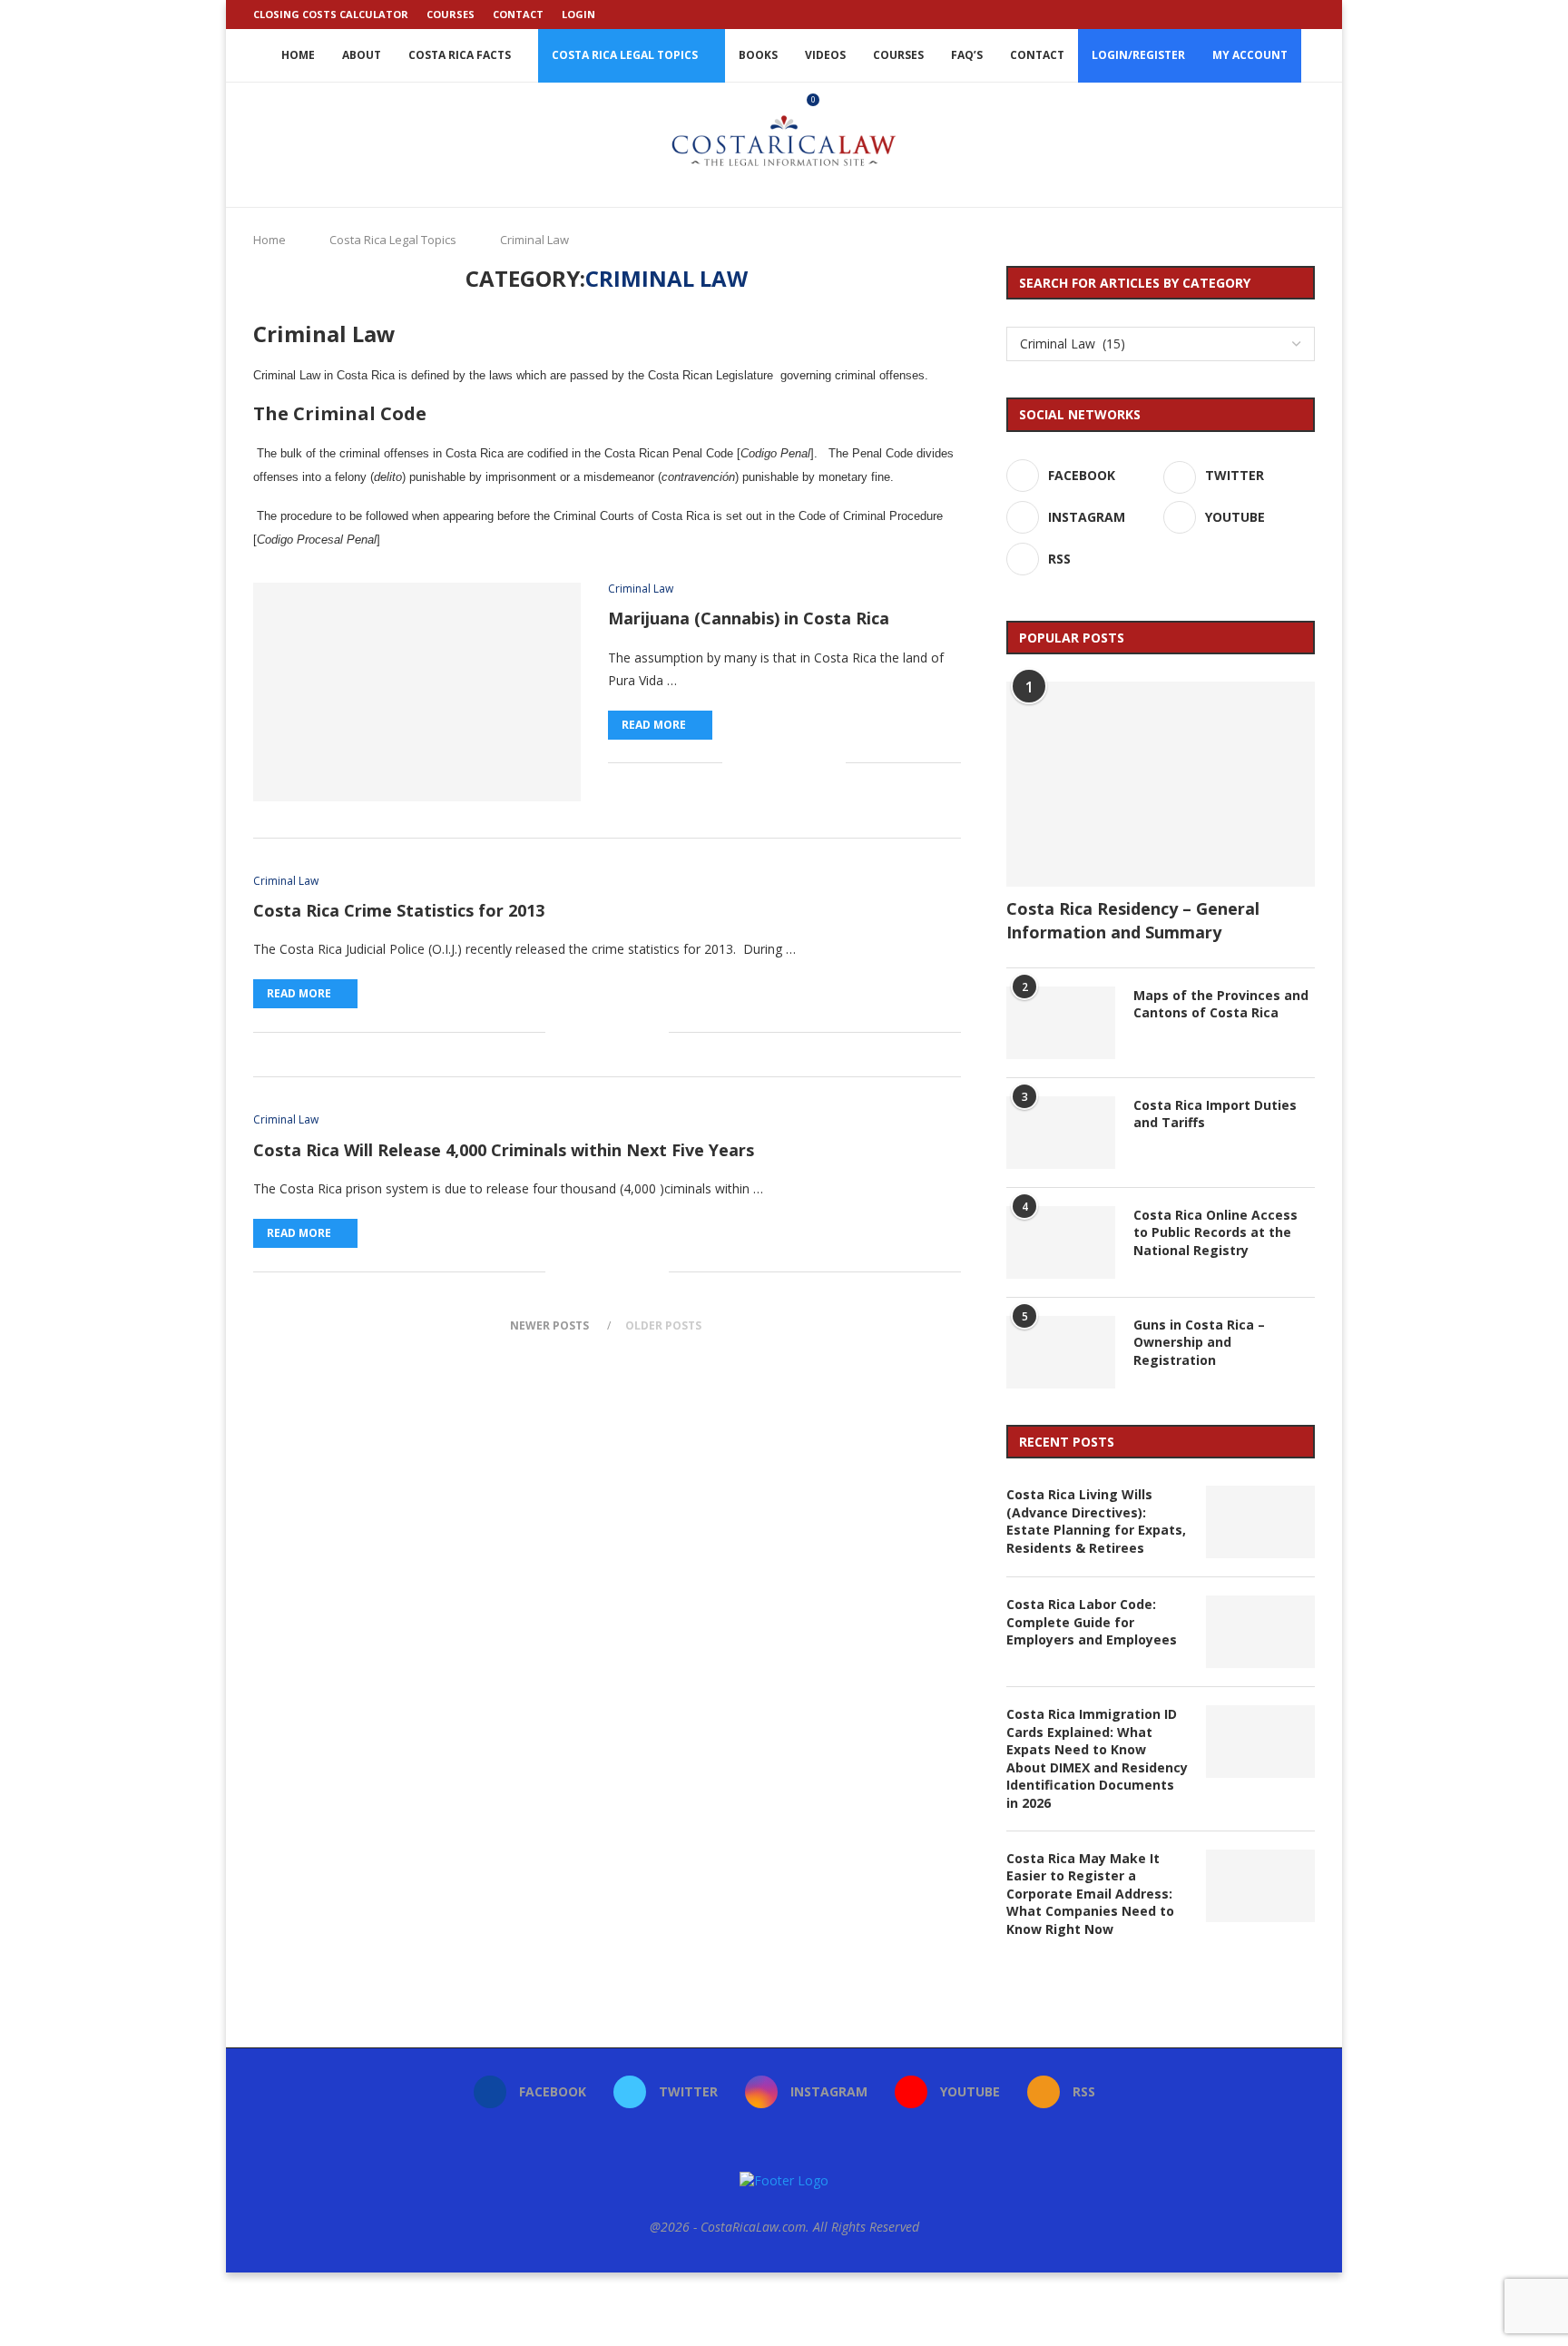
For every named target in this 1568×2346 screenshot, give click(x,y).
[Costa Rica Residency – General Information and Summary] (1161, 785)
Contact (518, 14)
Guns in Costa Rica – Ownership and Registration (1199, 1342)
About (362, 55)
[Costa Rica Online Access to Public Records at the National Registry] (1061, 1242)
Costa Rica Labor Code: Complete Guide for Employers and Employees (1092, 1622)
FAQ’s (967, 55)
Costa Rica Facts (460, 55)
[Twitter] (1248, 15)
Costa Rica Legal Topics (625, 55)
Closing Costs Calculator (331, 14)
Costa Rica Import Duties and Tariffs (1215, 1114)
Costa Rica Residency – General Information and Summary (1133, 920)
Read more (654, 725)
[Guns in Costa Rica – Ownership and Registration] (1061, 1352)
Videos (825, 55)
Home (298, 55)
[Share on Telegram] (813, 763)
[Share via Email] (832, 763)
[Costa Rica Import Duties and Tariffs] (1061, 1133)
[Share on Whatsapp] (794, 763)
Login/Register (1138, 55)
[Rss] (1310, 15)
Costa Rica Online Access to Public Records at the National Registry (1215, 1232)
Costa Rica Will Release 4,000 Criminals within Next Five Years (504, 1150)
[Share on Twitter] (755, 763)
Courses (451, 14)
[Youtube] (1289, 15)
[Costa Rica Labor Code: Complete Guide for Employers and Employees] (1260, 1632)
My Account (1250, 55)
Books (758, 55)
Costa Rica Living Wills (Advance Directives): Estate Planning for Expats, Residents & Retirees (1096, 1521)
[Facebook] (1227, 15)
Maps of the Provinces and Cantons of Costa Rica (1221, 1004)
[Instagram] (1269, 15)
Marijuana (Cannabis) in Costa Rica (749, 618)
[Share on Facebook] (736, 763)
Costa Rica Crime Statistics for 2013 (399, 910)
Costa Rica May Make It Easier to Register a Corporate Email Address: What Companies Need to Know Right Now (1090, 1894)
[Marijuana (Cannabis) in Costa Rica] (417, 692)
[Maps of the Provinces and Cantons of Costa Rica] (1061, 1023)
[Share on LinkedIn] (774, 763)
